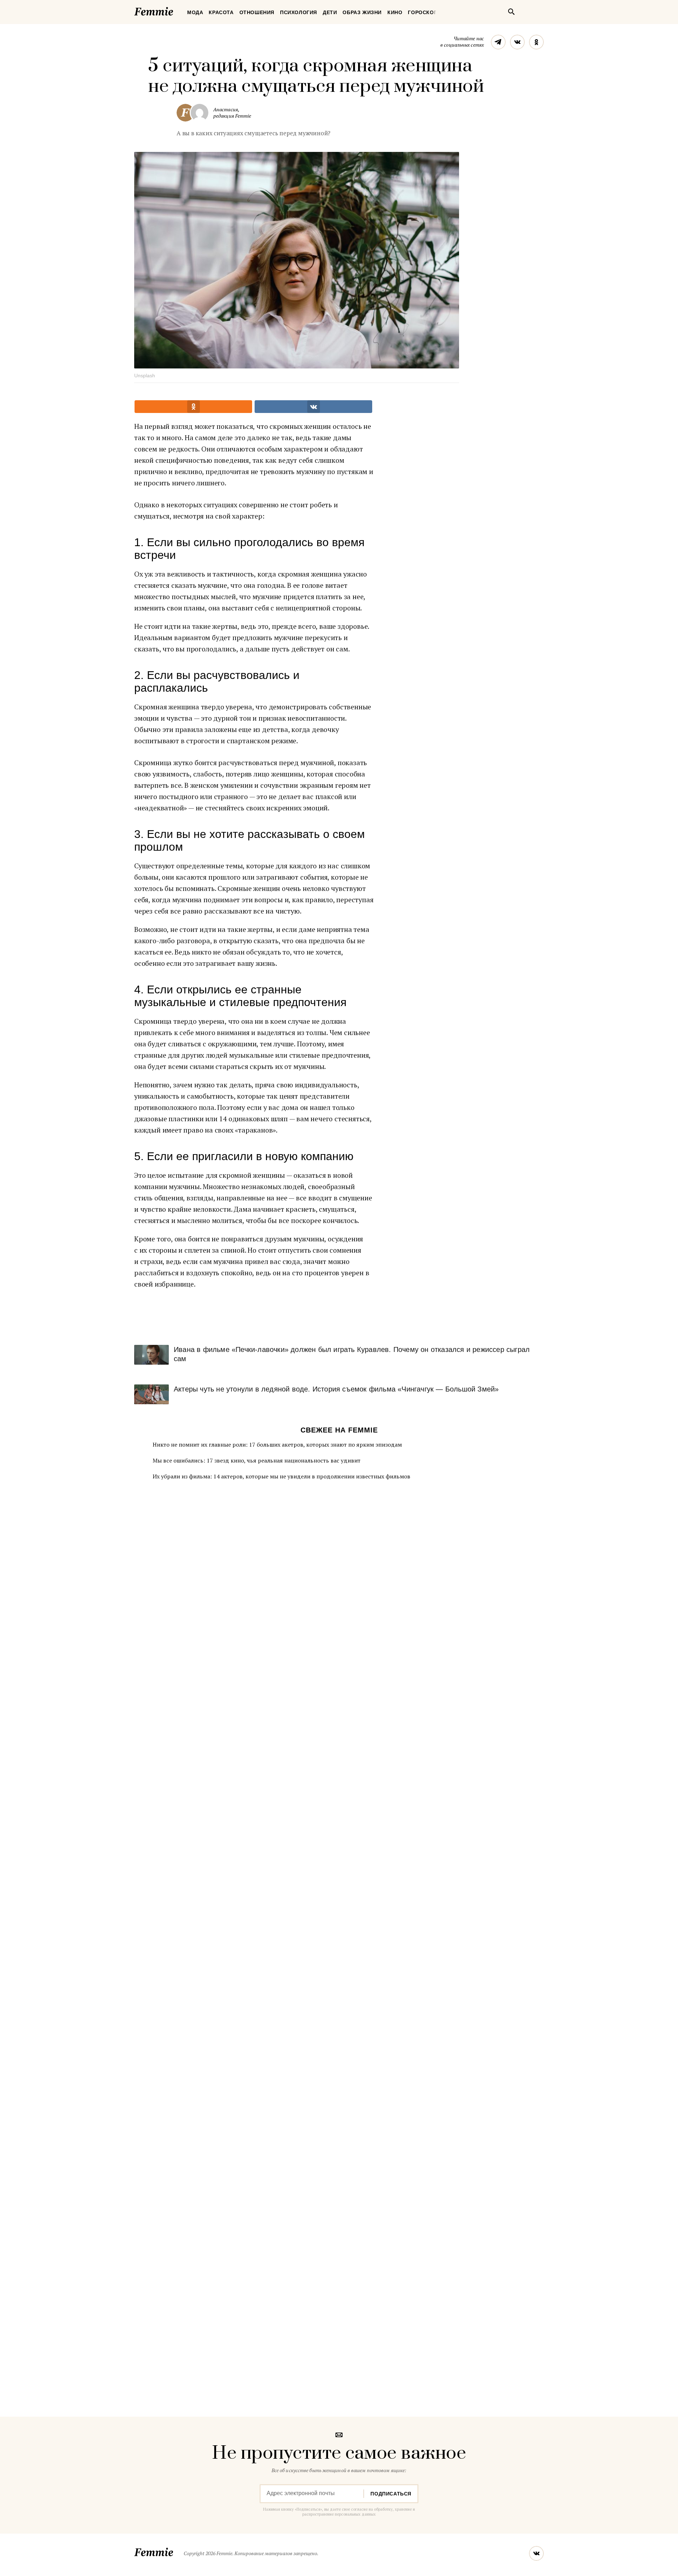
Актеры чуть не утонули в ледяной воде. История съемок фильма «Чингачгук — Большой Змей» (336, 1389)
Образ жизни (362, 12)
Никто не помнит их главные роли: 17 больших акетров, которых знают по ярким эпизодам (277, 1444)
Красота (221, 12)
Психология (299, 12)
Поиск (511, 12)
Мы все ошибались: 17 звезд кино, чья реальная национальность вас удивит (257, 1460)
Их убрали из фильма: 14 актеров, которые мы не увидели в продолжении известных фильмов (281, 1476)
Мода (195, 12)
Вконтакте (517, 42)
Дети (330, 12)
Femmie (175, 10)
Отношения (257, 12)
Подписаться (391, 2494)
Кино (395, 12)
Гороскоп (423, 12)
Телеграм (498, 42)
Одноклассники (536, 42)
